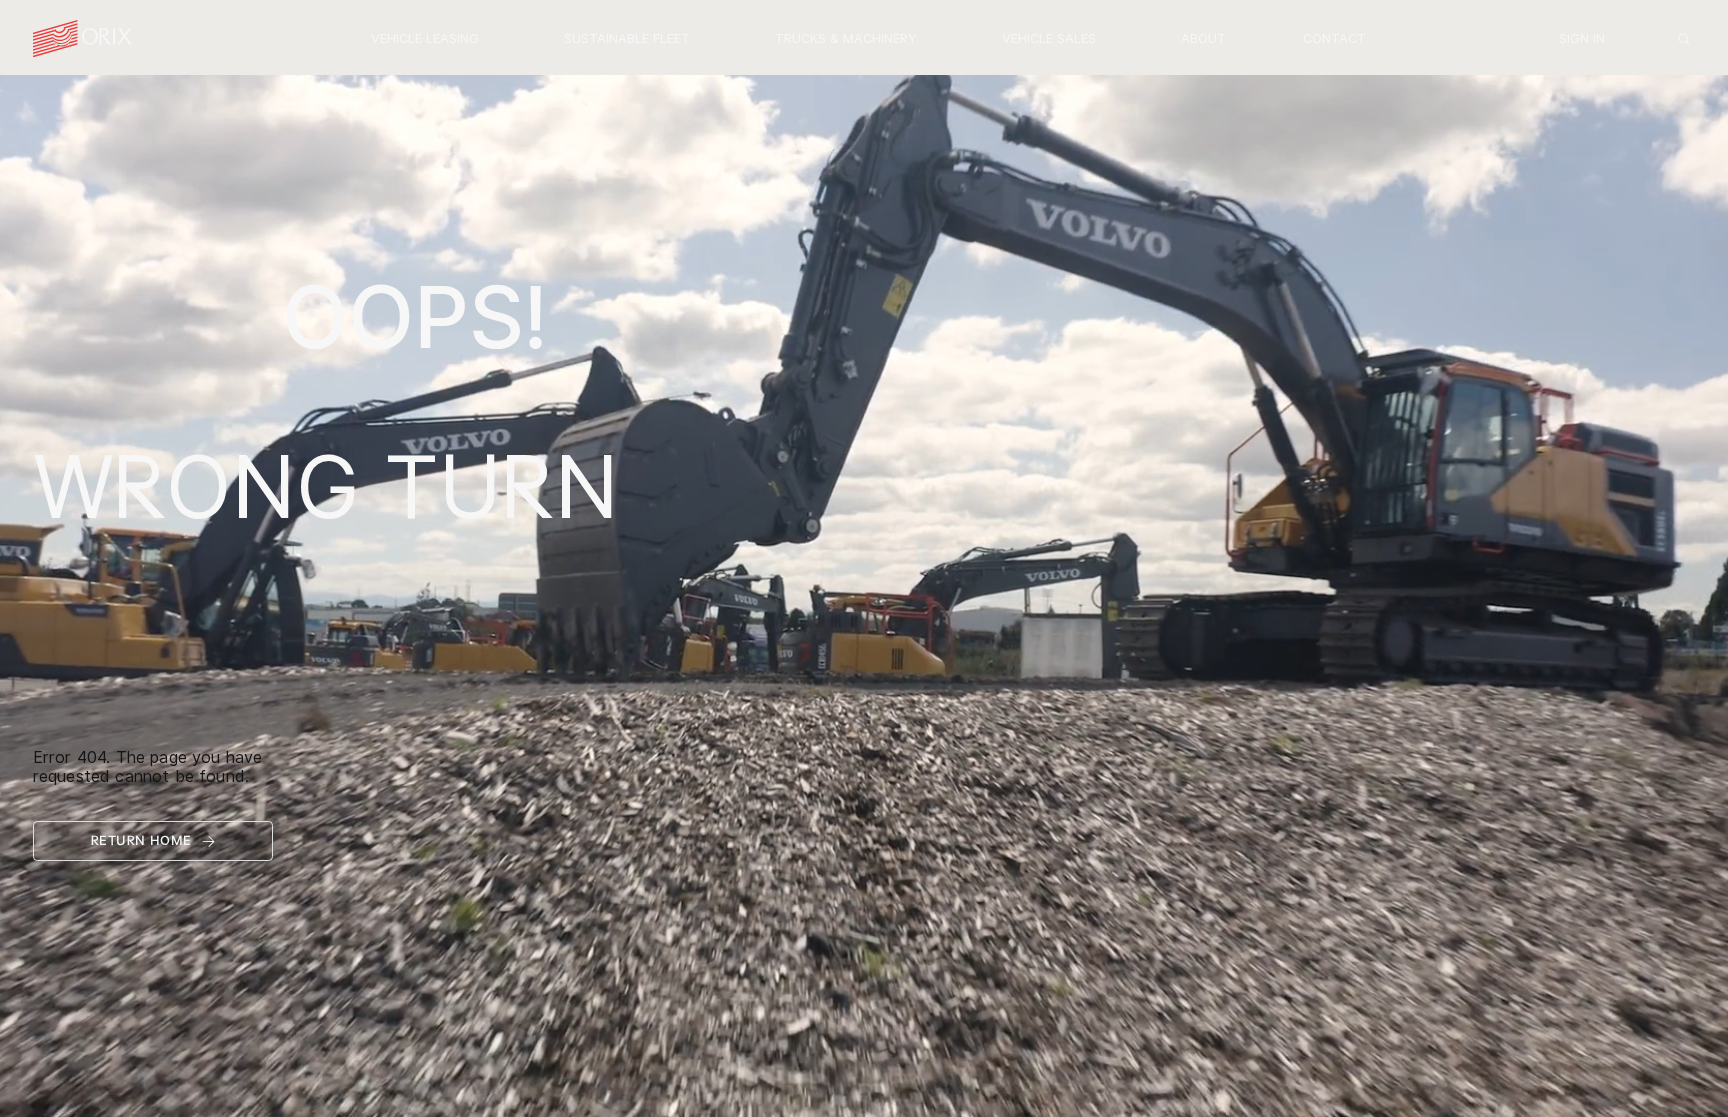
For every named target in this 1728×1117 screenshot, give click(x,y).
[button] (424, 39)
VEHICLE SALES (1049, 38)
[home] (82, 39)
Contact (1334, 38)
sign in (1582, 38)
